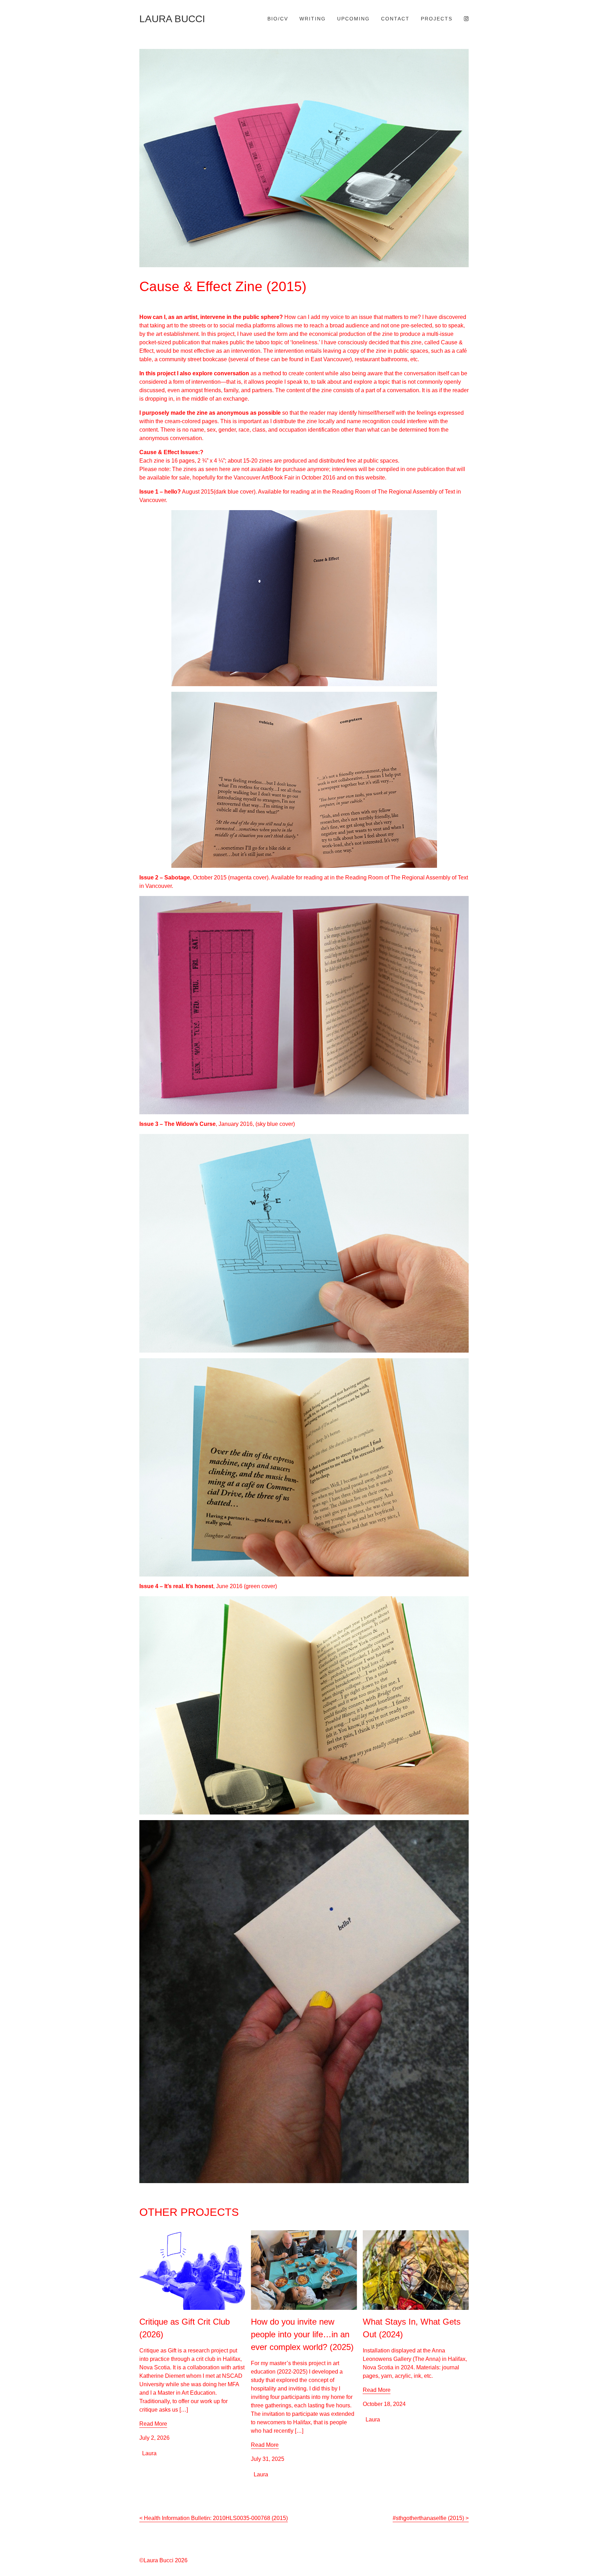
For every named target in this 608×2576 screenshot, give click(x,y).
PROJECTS (437, 19)
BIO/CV (278, 19)
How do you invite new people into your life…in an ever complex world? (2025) (300, 2239)
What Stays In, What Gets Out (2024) (408, 2234)
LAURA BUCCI (172, 19)
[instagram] (466, 19)
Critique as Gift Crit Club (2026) (178, 2234)
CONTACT (395, 19)
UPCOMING (353, 19)
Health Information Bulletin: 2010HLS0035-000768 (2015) (216, 2518)
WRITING (313, 19)
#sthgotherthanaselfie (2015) (428, 2518)
